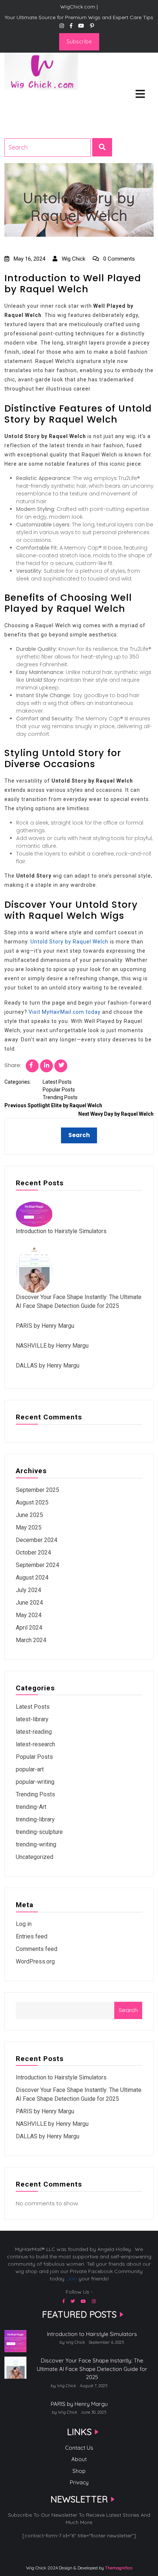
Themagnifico (118, 2568)
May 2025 (29, 1527)
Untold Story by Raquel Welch (69, 942)
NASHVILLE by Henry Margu (52, 1346)
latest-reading (34, 1732)
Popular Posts (59, 1090)
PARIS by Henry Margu (45, 1326)
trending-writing (36, 1844)
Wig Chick (73, 259)
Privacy (79, 2482)
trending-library (35, 1819)
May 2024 (29, 1615)
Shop (79, 2471)
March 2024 (31, 1640)
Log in (24, 1924)
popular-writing (35, 1782)
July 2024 (28, 1590)
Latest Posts (57, 1082)
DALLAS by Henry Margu (48, 1365)
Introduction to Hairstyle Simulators (61, 1231)
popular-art (30, 1769)
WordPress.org (35, 1961)
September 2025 (37, 1490)
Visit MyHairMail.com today (65, 1012)
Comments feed (37, 1949)
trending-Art (31, 1807)
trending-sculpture (39, 1832)
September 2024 (37, 1565)
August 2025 (32, 1502)
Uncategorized (35, 1857)
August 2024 (32, 1578)
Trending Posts (60, 1097)
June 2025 (29, 1515)
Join (72, 2279)
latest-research (35, 1744)
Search (128, 2010)
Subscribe (79, 41)
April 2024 (29, 1628)
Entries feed (32, 1936)
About (79, 2459)
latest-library (32, 1719)
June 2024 (29, 1603)
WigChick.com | (31, 99)
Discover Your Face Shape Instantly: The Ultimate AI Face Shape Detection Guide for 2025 (92, 2369)
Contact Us (79, 2448)
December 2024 (37, 1540)
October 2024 (33, 1552)
